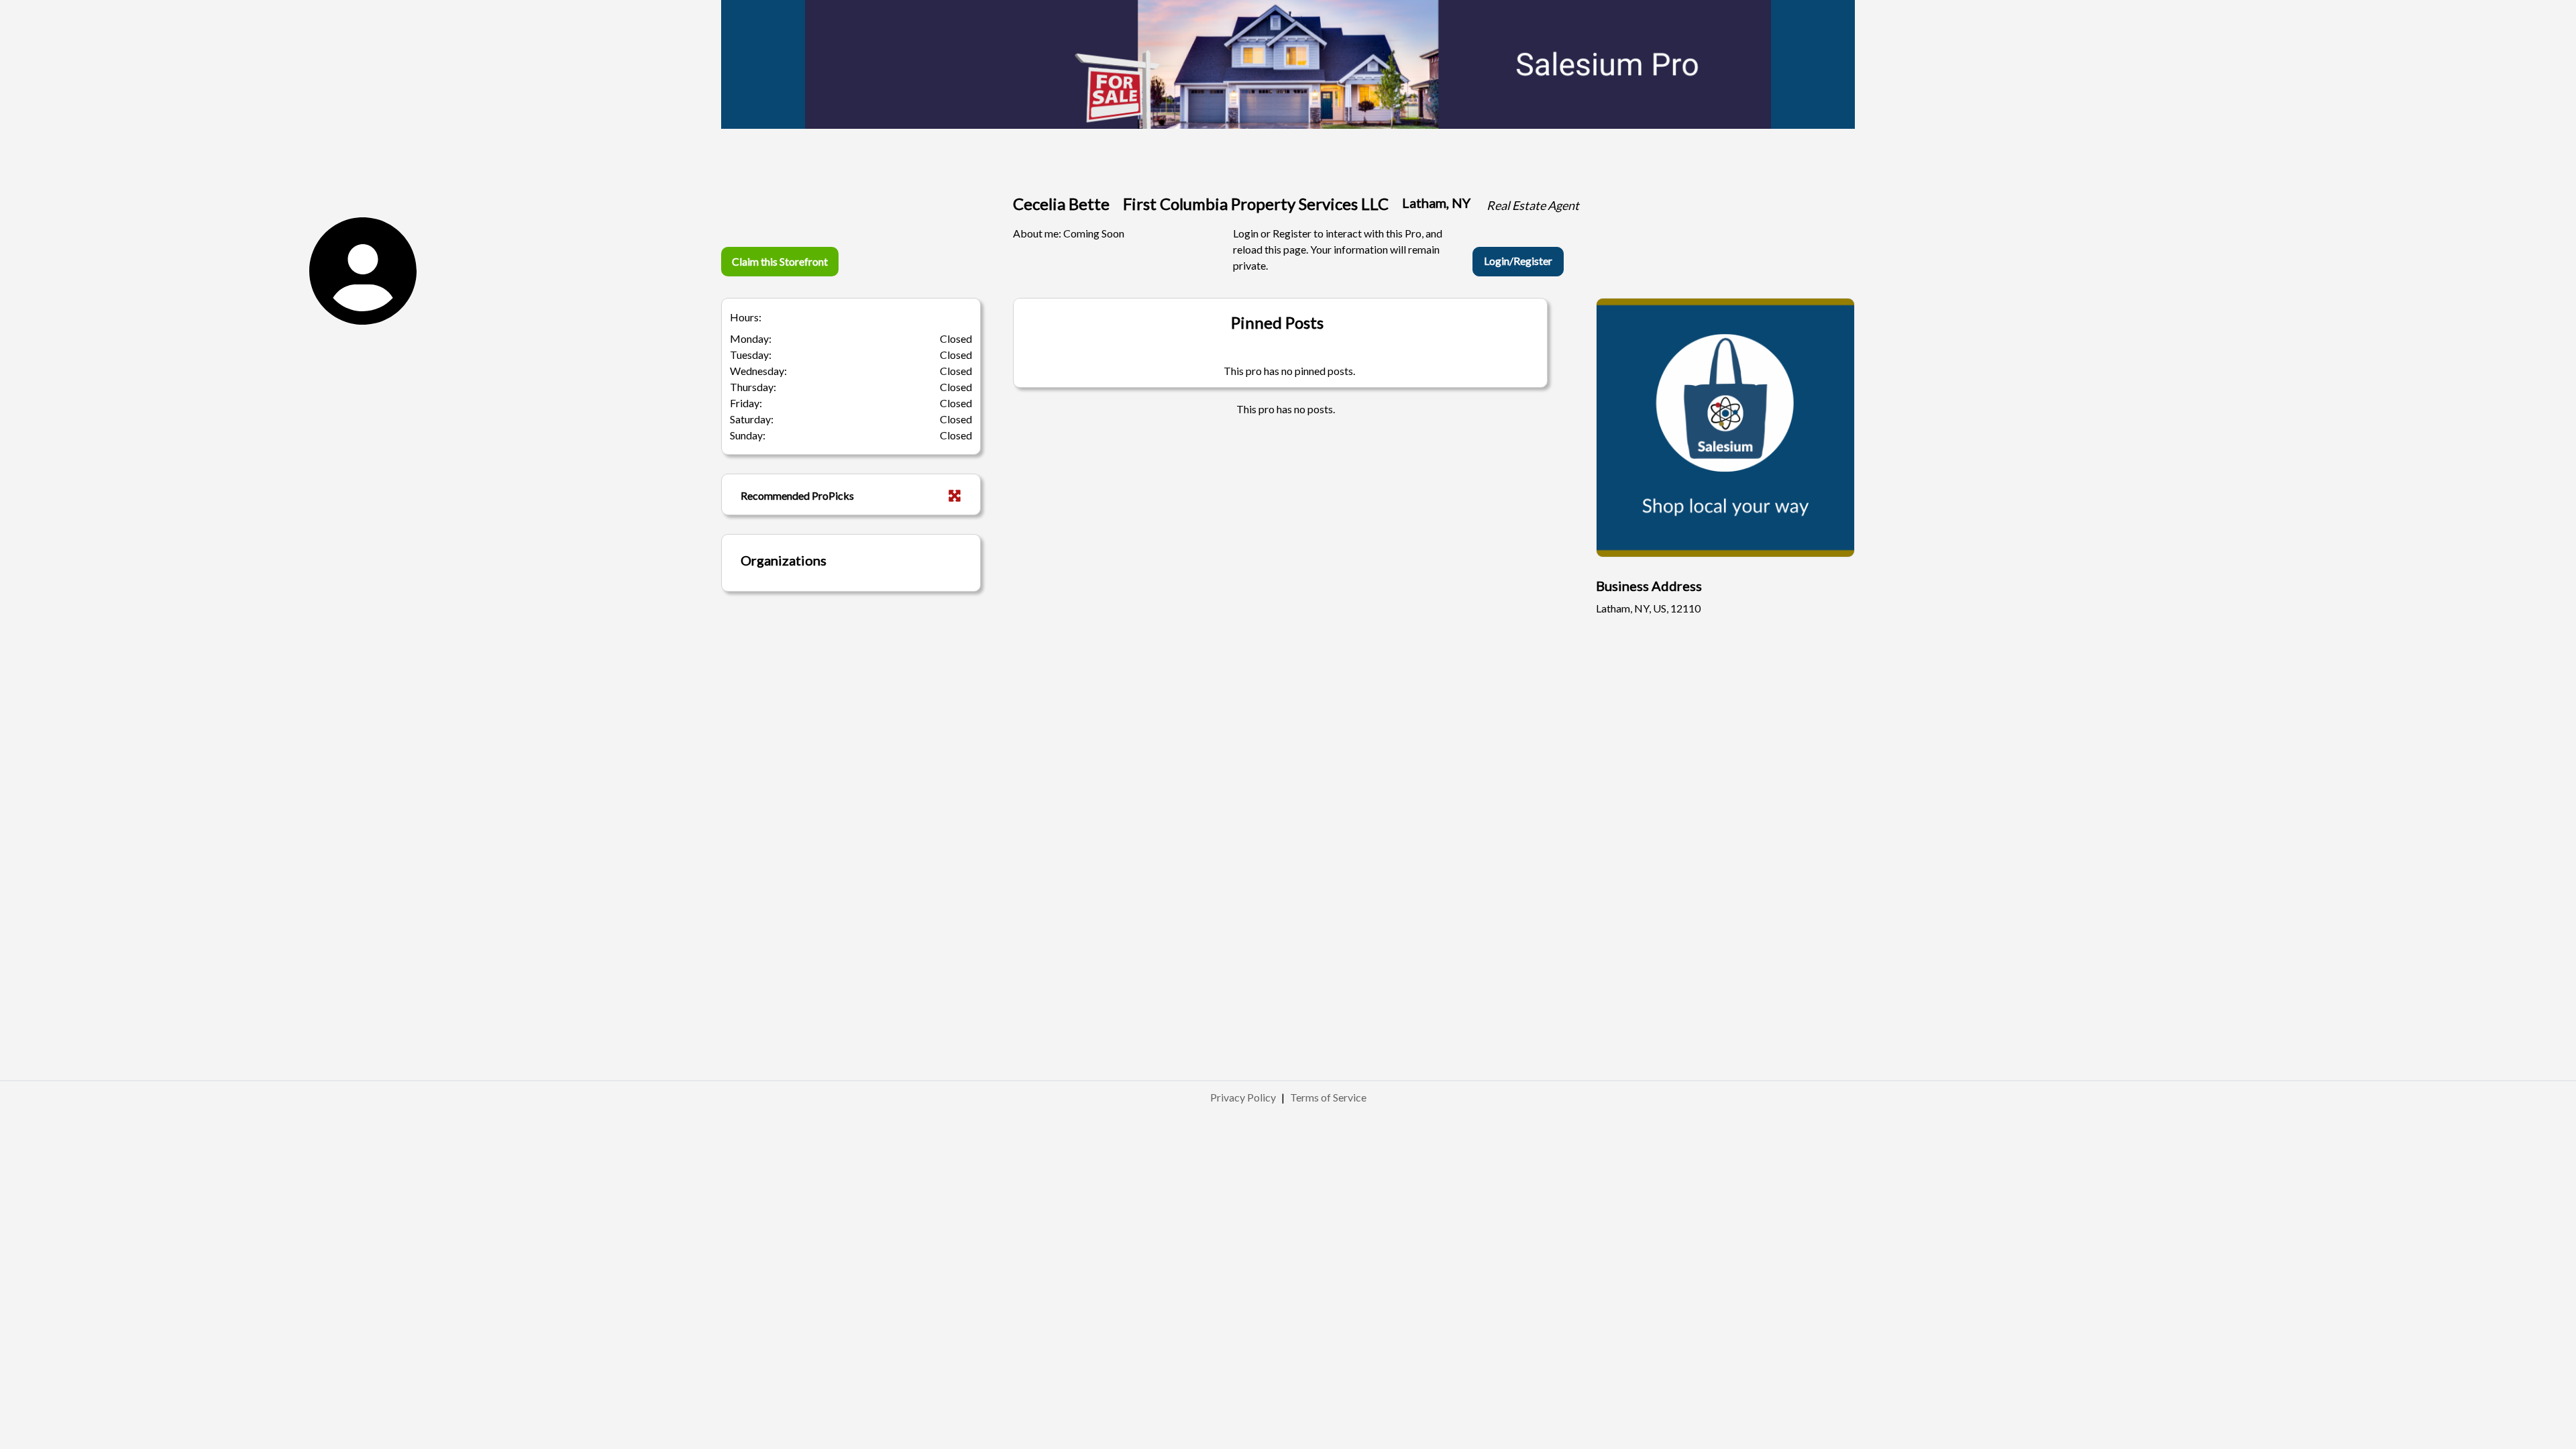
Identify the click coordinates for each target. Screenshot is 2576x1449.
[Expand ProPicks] (955, 496)
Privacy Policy (1243, 1097)
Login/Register (1518, 261)
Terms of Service (1328, 1097)
